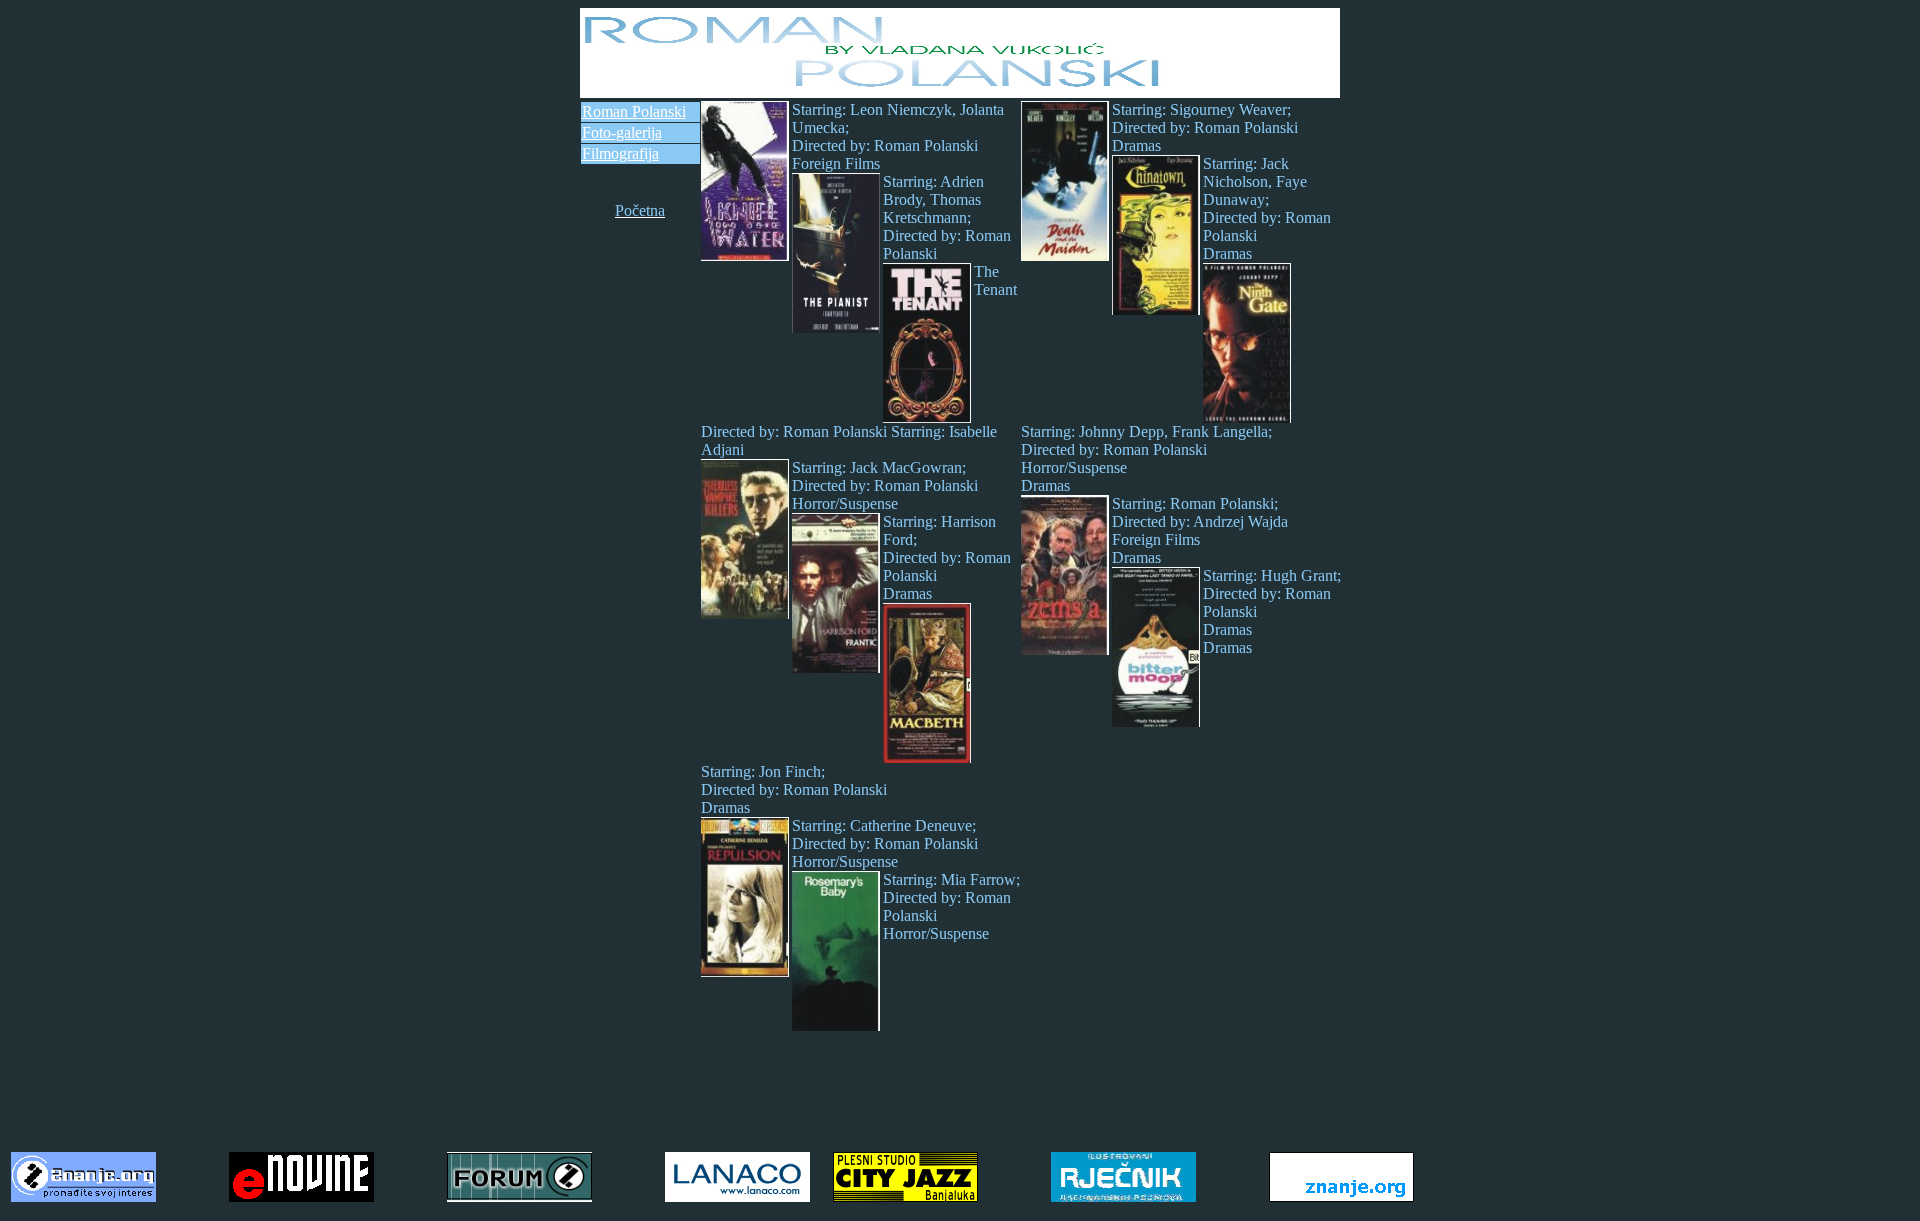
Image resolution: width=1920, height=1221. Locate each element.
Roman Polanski (634, 111)
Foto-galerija (622, 132)
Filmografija (620, 153)
